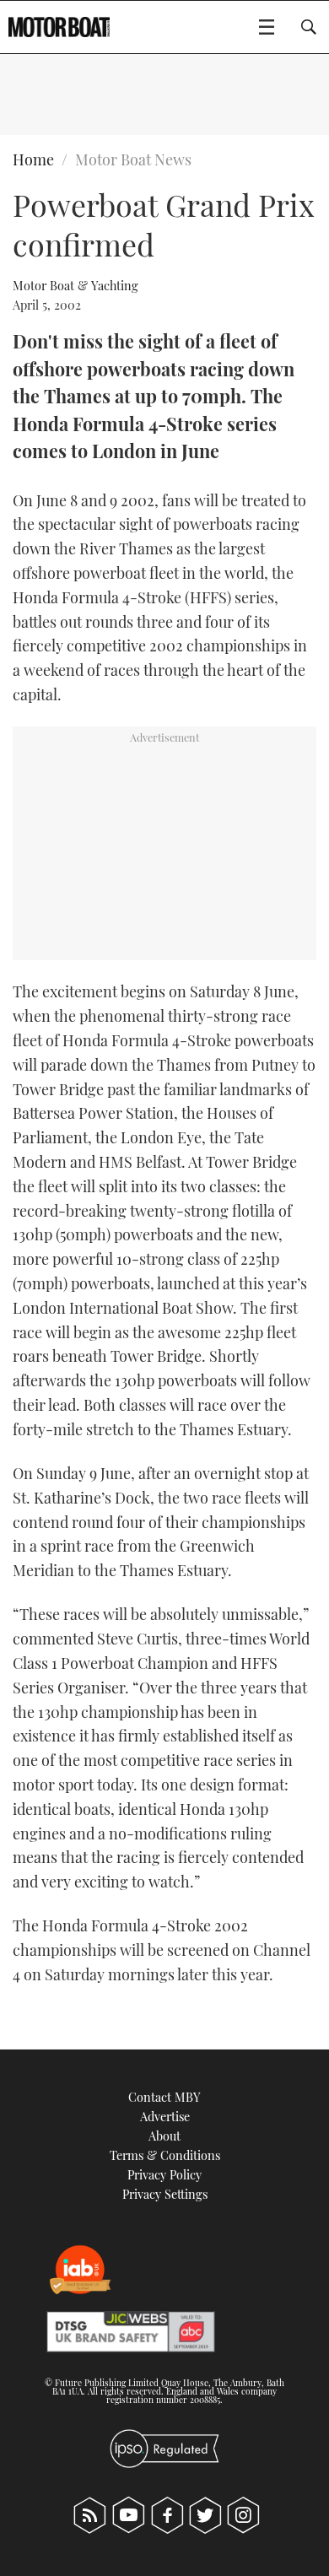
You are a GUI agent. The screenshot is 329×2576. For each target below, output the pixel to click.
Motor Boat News (133, 159)
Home (33, 159)
